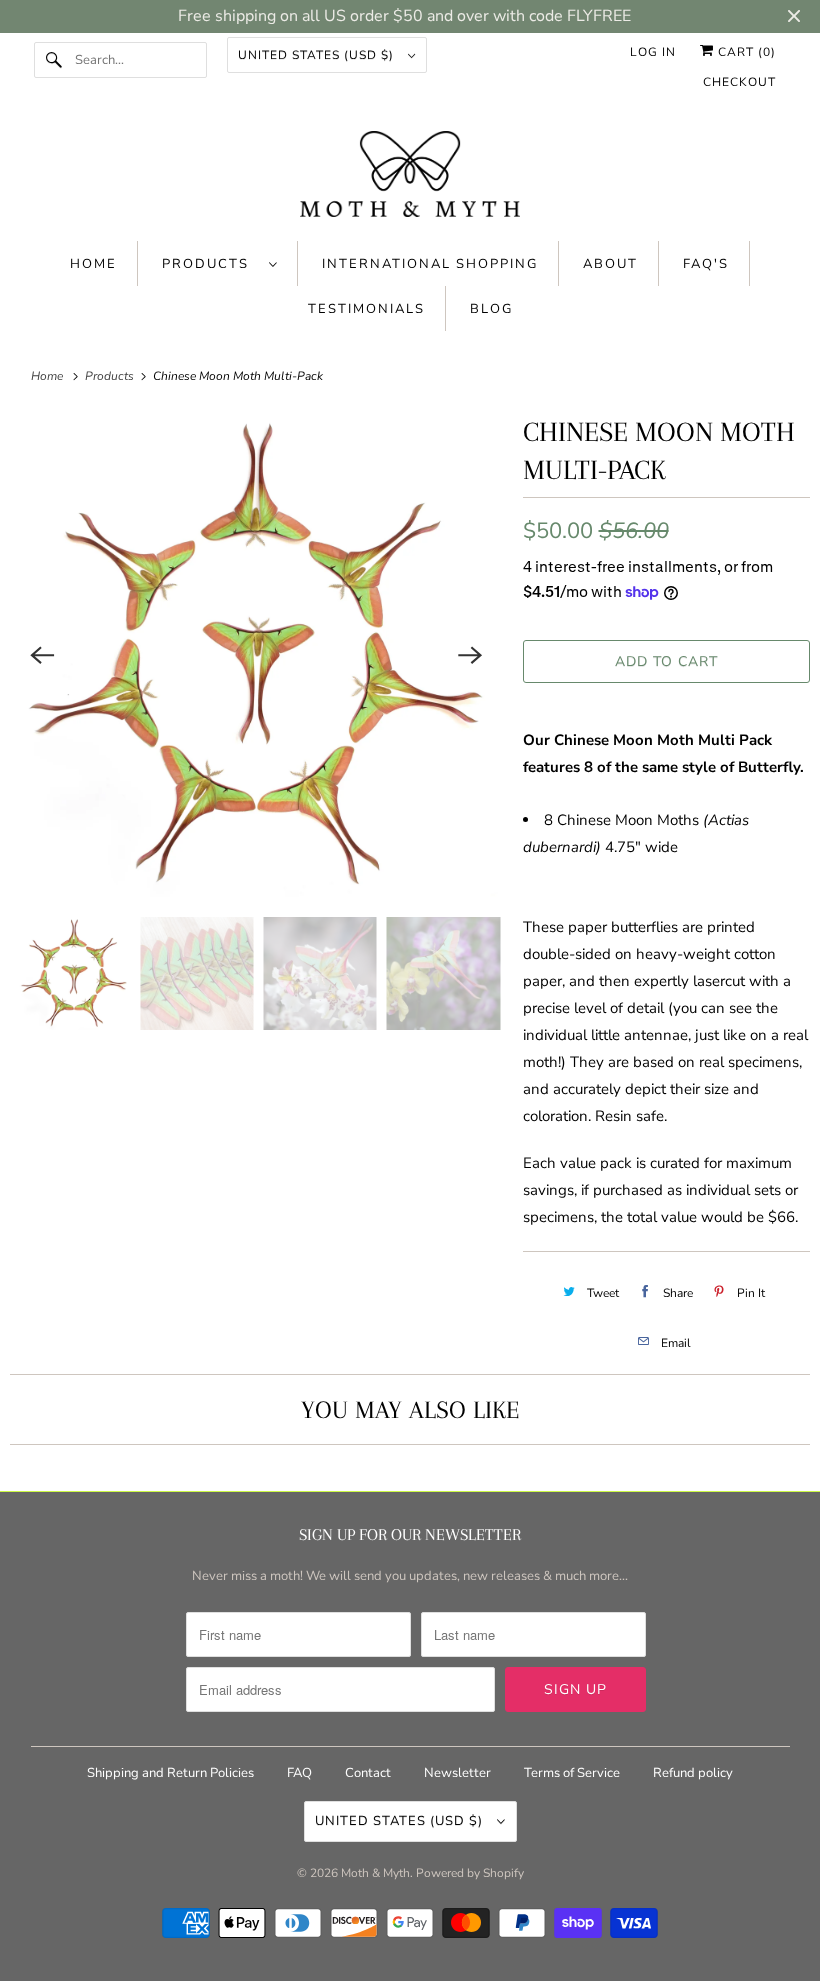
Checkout (739, 82)
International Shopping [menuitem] (430, 264)
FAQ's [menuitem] (706, 264)
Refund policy (693, 1773)
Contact (368, 1773)
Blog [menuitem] (491, 309)
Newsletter (457, 1773)
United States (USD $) (318, 55)
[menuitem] (220, 263)
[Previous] (42, 655)
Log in (653, 52)
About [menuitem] (610, 264)
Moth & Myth (375, 1873)
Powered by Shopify (470, 1873)
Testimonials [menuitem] (366, 309)
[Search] (54, 60)
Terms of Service (572, 1773)
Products (210, 264)
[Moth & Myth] (410, 176)
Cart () (745, 52)
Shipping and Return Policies (172, 1773)
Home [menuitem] (93, 264)
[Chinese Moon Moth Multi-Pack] (256, 655)
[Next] (471, 655)
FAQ (299, 1773)
